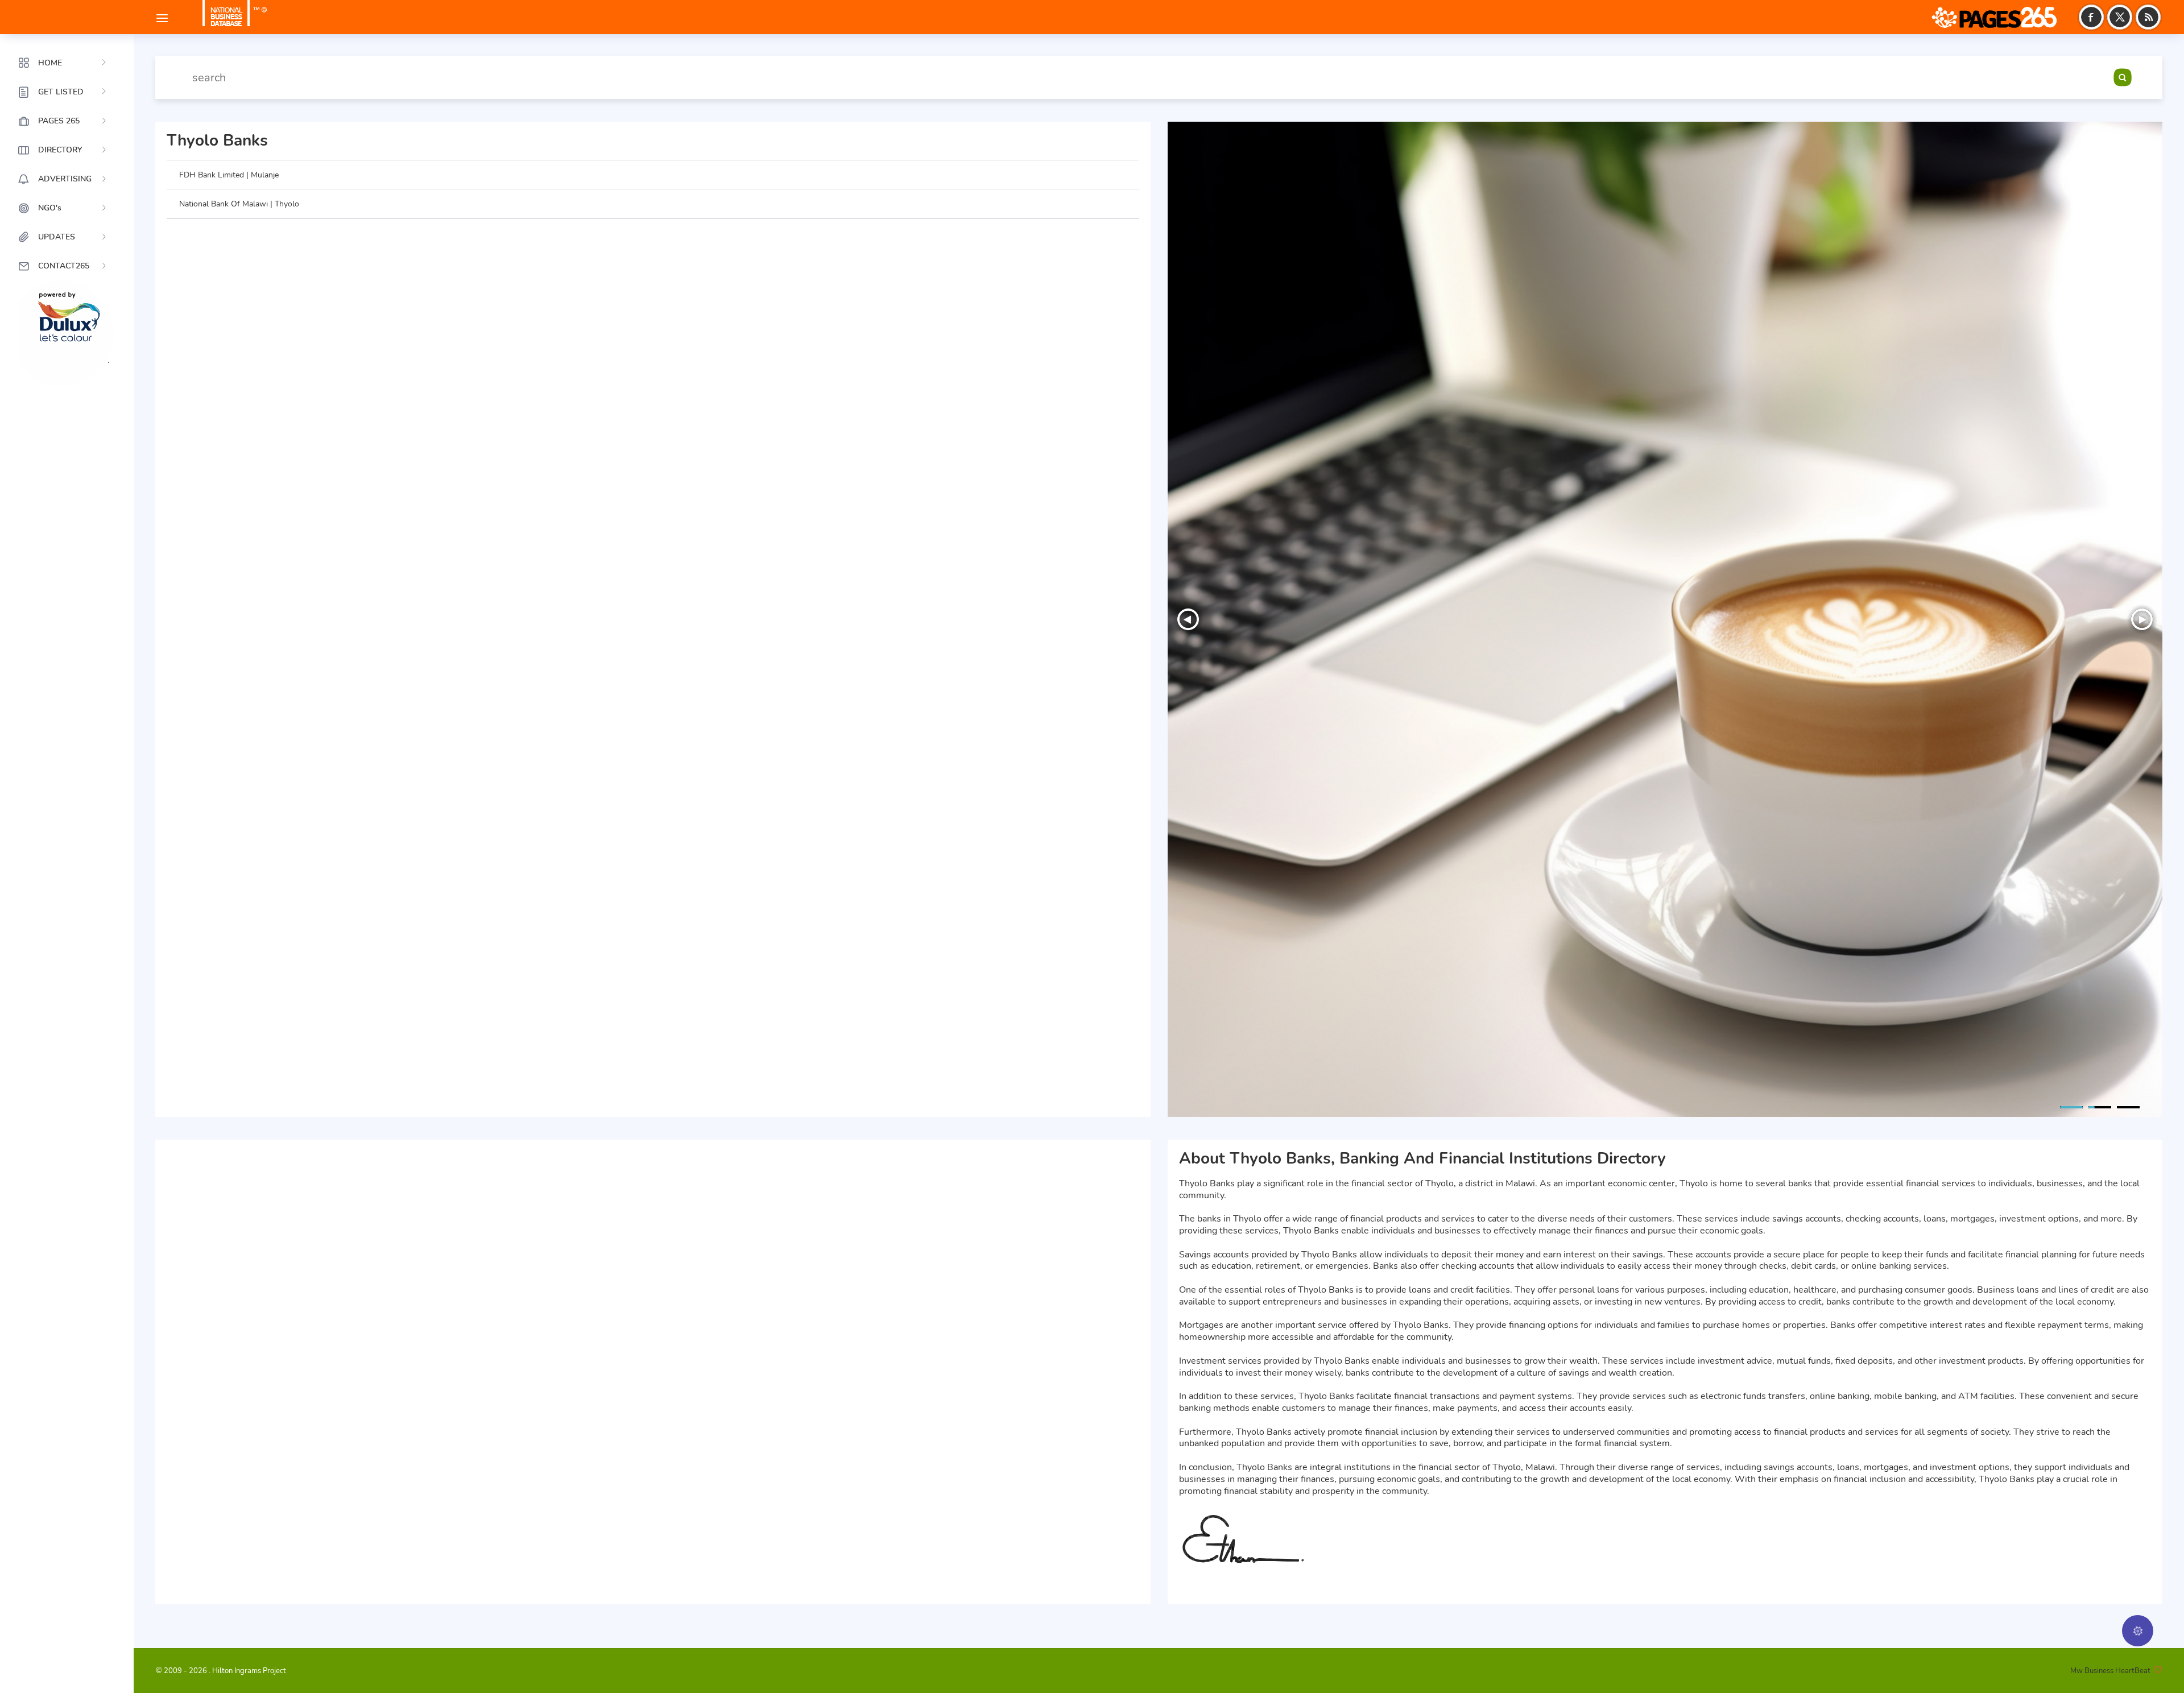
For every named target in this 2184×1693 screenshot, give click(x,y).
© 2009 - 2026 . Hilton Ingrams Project (221, 1671)
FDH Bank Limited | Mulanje (229, 175)
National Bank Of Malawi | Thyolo (239, 204)
